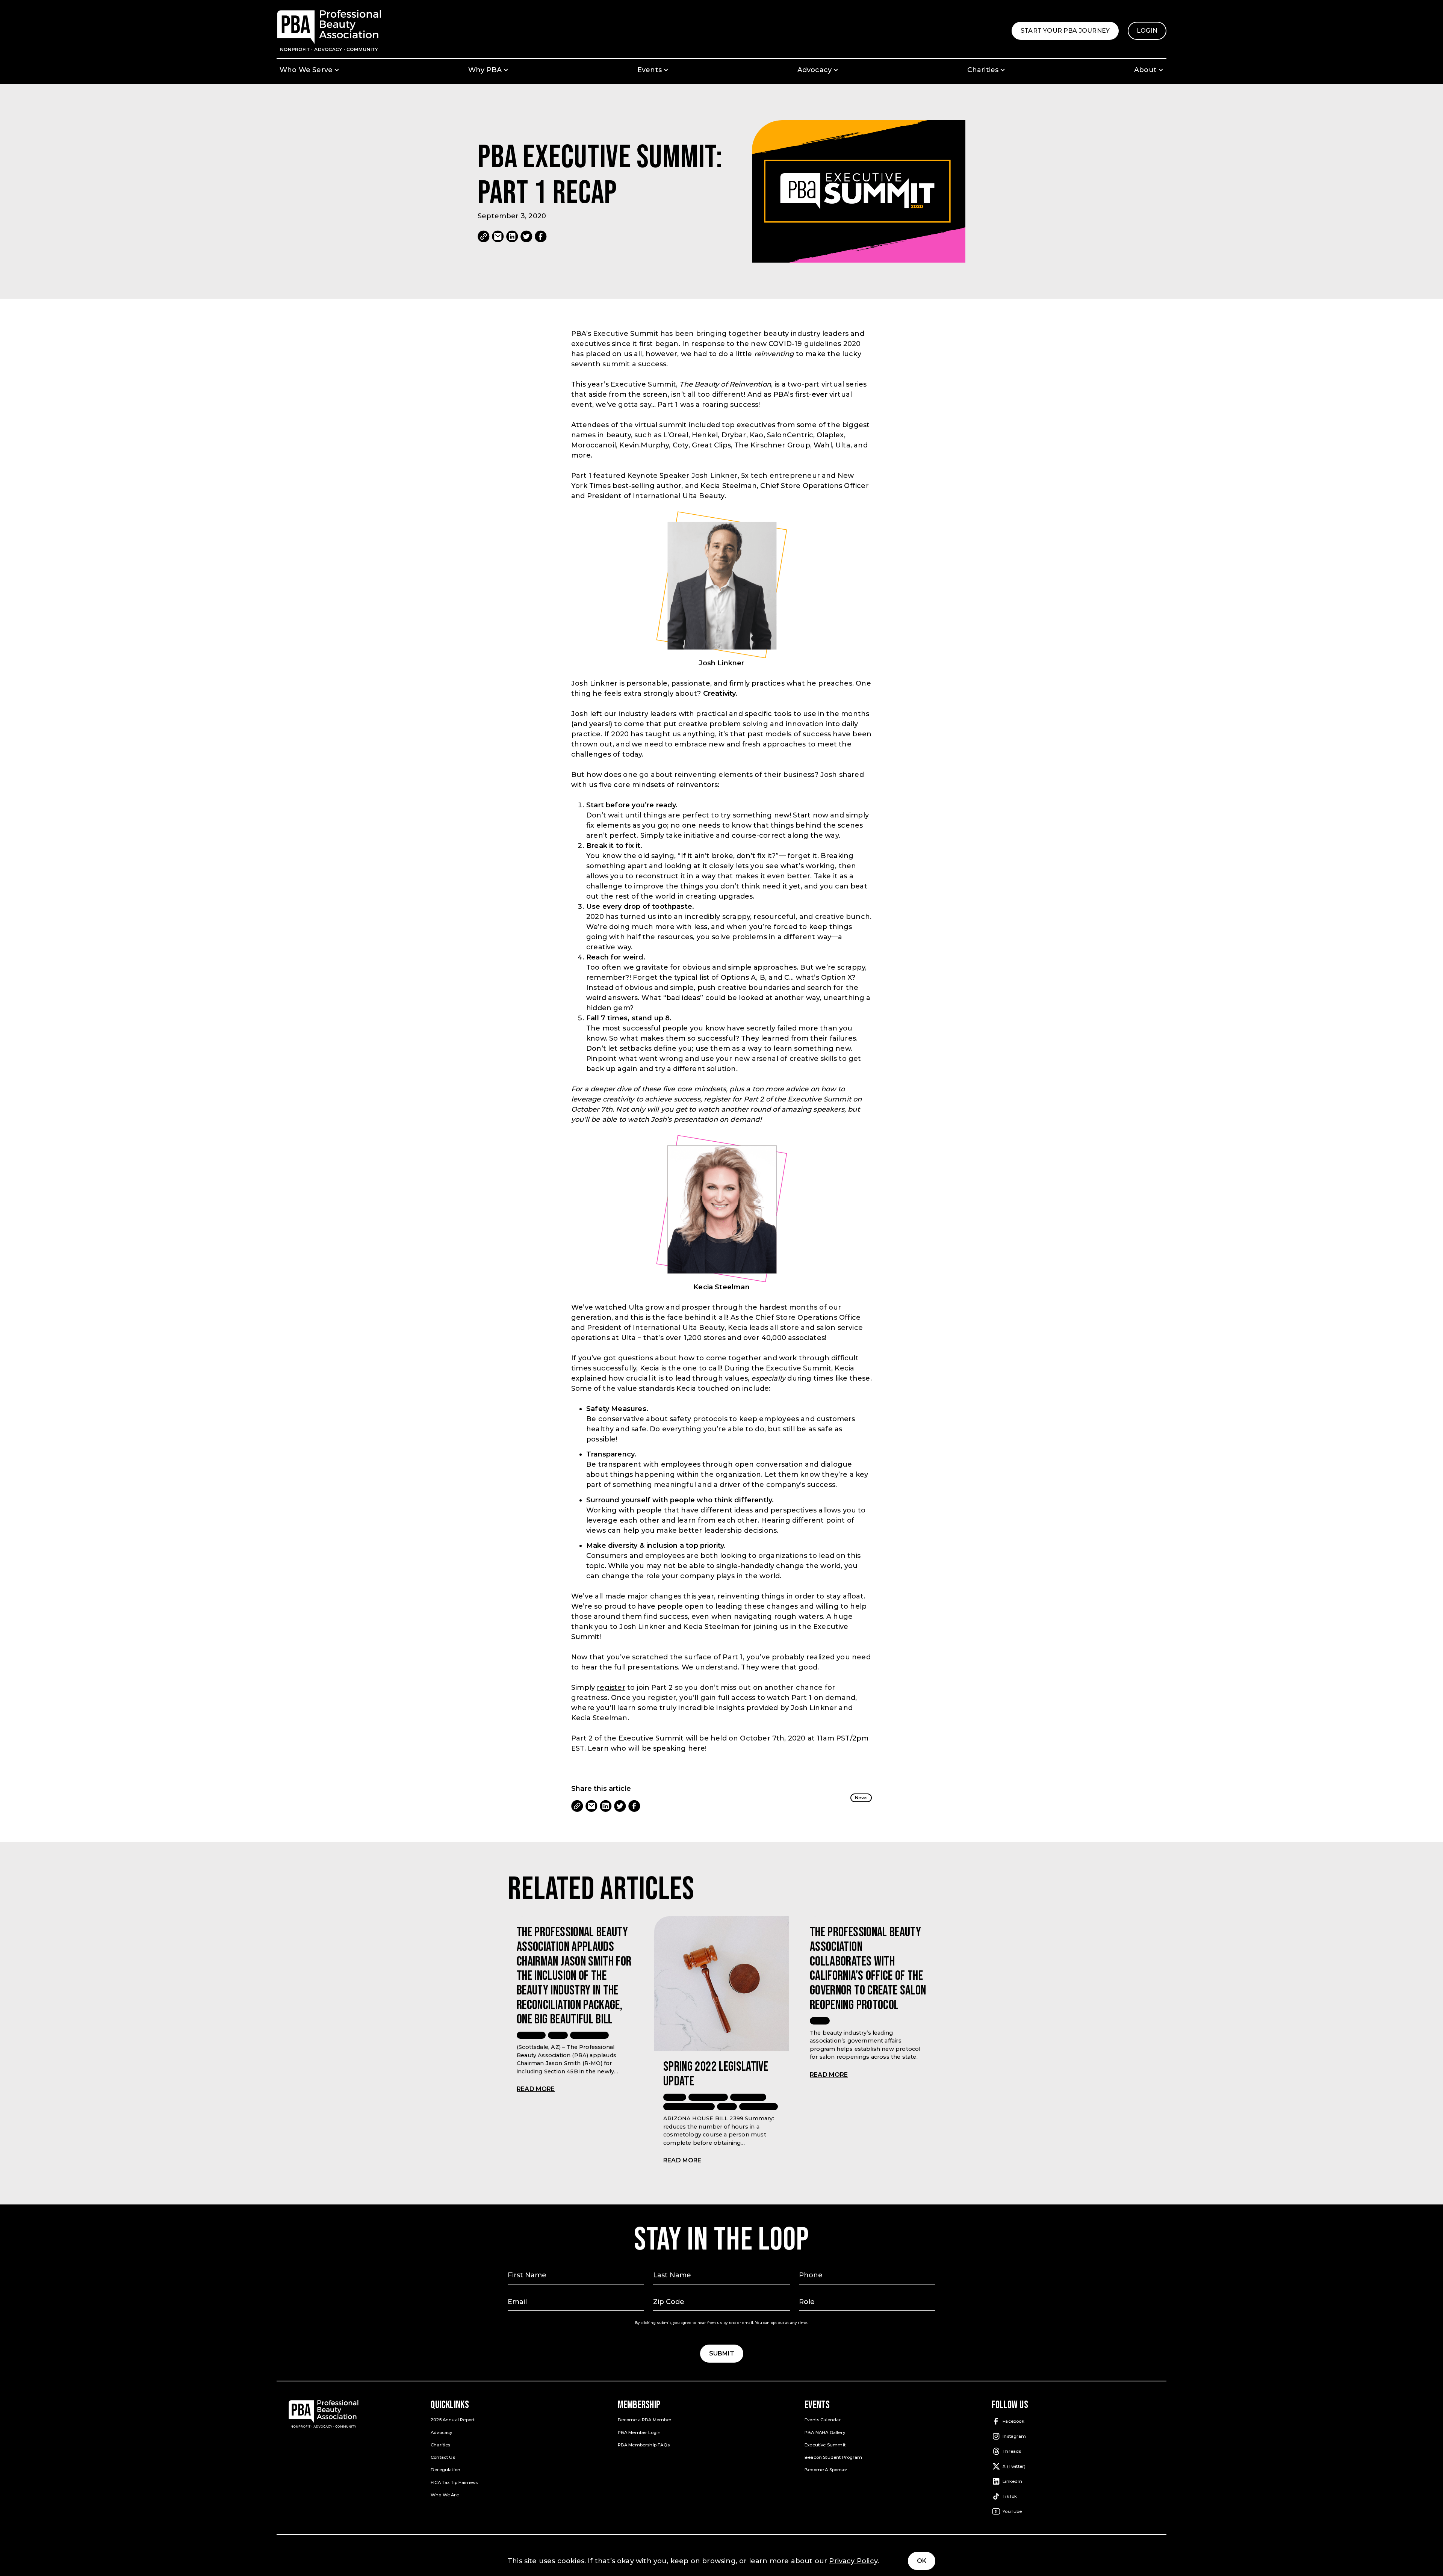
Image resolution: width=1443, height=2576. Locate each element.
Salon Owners (759, 2106)
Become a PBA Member (645, 2420)
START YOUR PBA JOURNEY (1070, 33)
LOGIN (1152, 33)
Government (748, 2097)
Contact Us (443, 2457)
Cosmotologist (708, 2097)
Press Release (589, 2035)
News (861, 1798)
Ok (922, 2561)
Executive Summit (825, 2445)
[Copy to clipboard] (484, 236)
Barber (675, 2097)
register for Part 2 (734, 1099)
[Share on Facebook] (541, 236)
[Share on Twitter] (526, 236)
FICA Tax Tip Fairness (454, 2482)
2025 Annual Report (453, 2420)
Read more (536, 2089)
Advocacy (531, 2035)
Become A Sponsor (826, 2470)
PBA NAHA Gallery (825, 2432)
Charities (441, 2445)
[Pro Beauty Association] (329, 31)
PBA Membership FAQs (644, 2445)
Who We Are (445, 2495)
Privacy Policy (853, 2561)
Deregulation (445, 2470)
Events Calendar (823, 2420)
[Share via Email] (498, 236)
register (611, 1688)
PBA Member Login (639, 2432)
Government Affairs (689, 2106)
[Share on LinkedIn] (512, 236)
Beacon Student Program (833, 2457)
